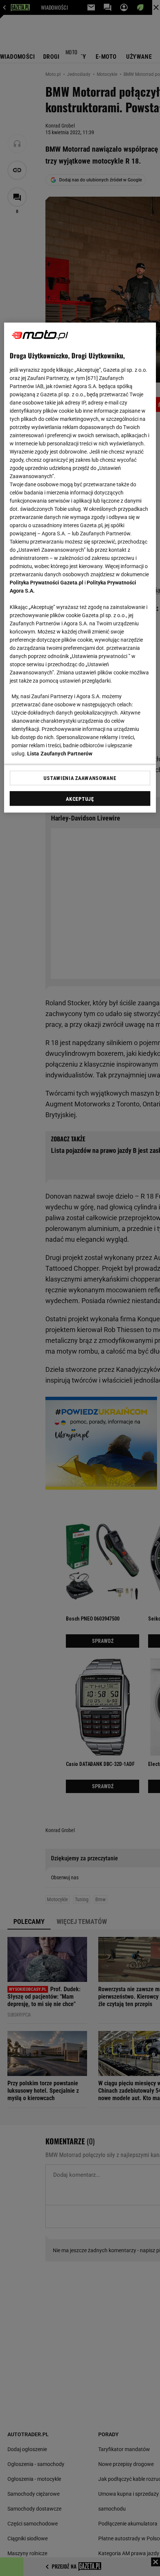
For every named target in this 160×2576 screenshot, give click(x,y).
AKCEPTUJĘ (80, 799)
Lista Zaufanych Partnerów (60, 754)
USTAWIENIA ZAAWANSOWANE (80, 778)
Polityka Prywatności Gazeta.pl (47, 583)
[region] (80, 568)
